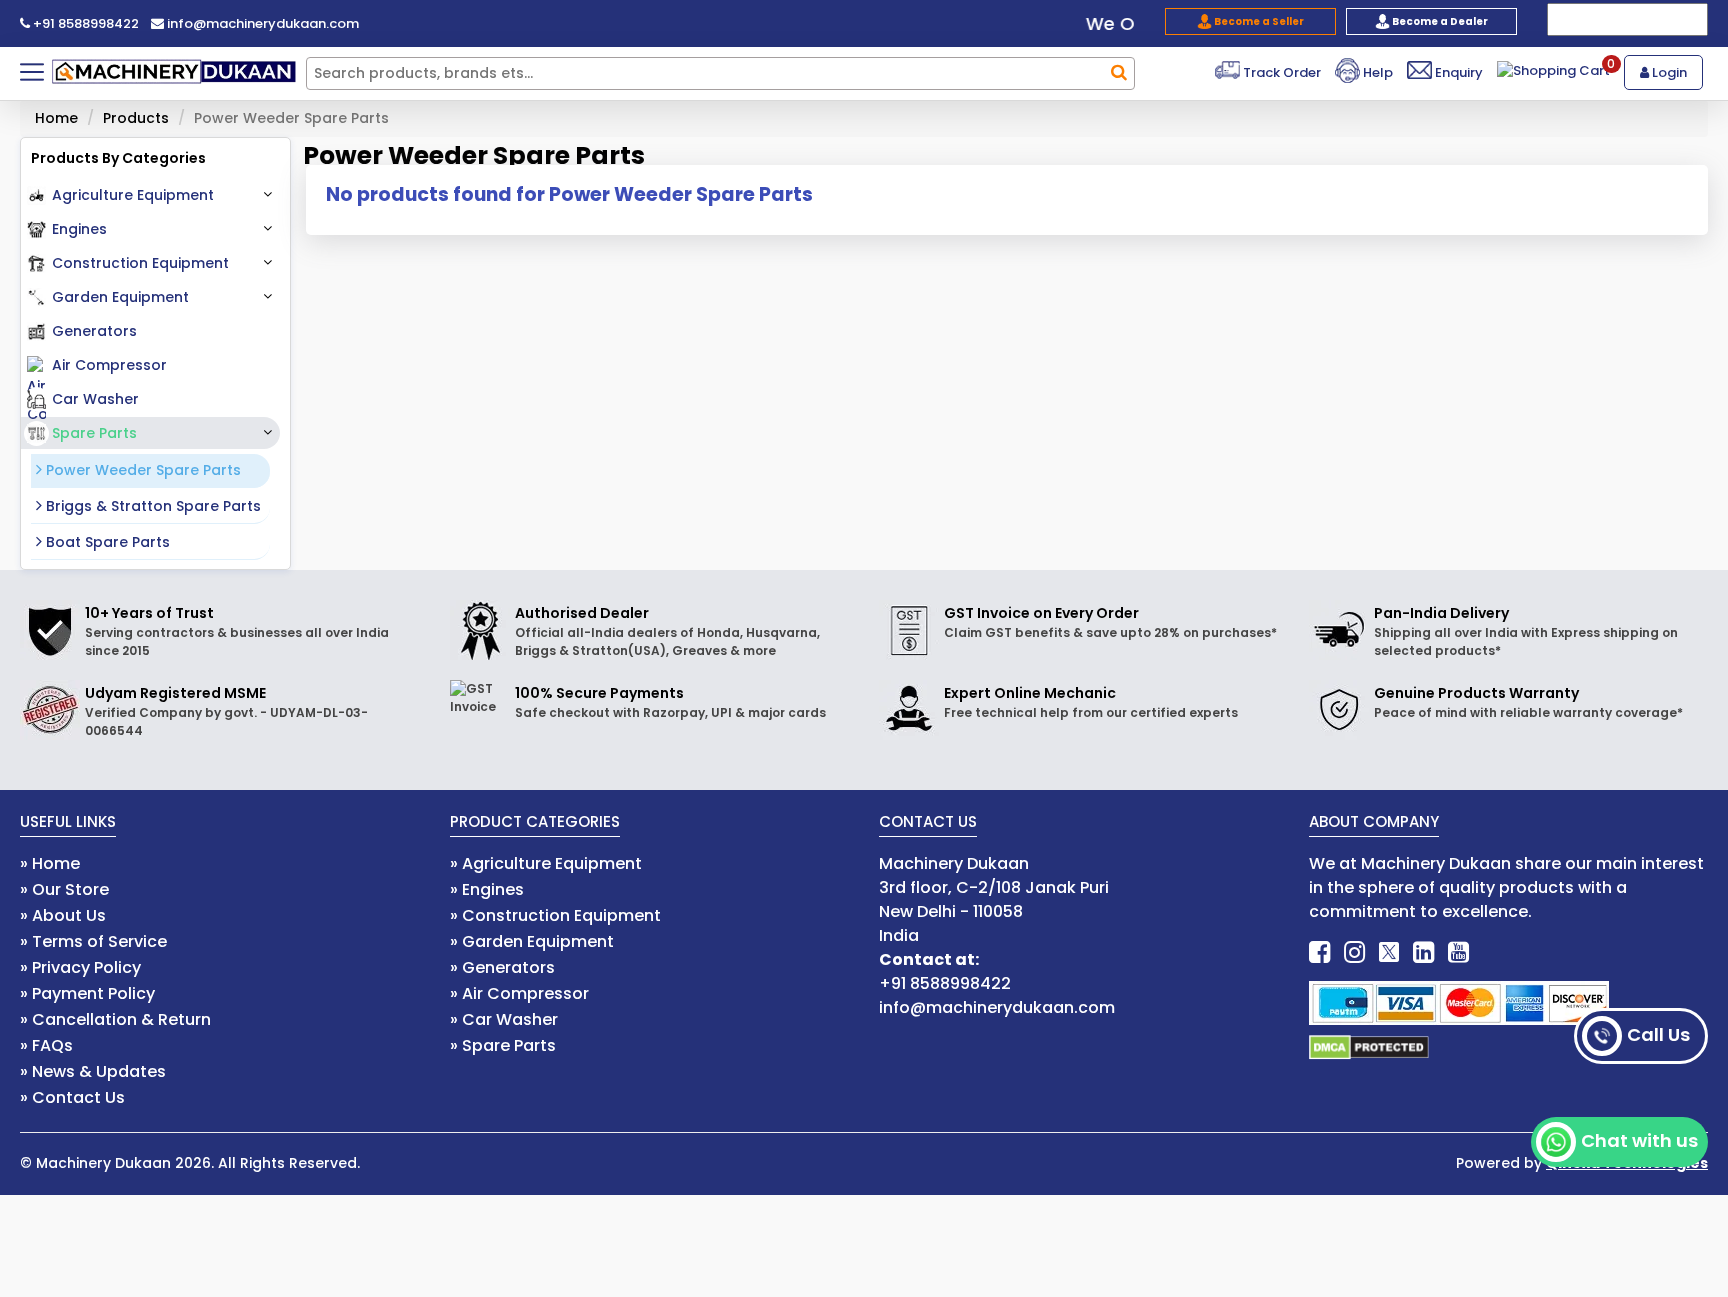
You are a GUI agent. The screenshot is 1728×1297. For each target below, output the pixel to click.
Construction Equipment (140, 263)
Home (56, 118)
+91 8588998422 (84, 23)
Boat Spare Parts (106, 542)
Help (1376, 72)
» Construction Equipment (555, 915)
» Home (50, 863)
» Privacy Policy (80, 967)
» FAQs (46, 1045)
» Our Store (64, 889)
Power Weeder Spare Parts (141, 470)
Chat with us (1639, 1140)
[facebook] (1319, 952)
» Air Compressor (519, 993)
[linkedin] (1423, 952)
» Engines (487, 889)
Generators (94, 331)
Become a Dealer (1439, 21)
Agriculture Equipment (133, 195)
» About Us (63, 915)
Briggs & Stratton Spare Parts (151, 506)
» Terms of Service (93, 941)
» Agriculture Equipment (546, 863)
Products (136, 118)
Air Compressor (109, 365)
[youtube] (1458, 952)
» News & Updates (93, 1071)
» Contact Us (72, 1097)
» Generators (502, 967)
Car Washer (95, 399)
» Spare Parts (503, 1045)
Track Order (1280, 72)
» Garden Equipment (532, 941)
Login (1668, 72)
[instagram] (1354, 952)
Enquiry (1457, 72)
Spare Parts (94, 433)
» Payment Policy (87, 993)
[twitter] (1389, 952)
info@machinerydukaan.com (261, 23)
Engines (79, 229)
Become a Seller (1258, 21)
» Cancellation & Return (115, 1019)
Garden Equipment (120, 297)
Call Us (1658, 1034)
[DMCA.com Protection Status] (1369, 1046)
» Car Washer (504, 1019)
